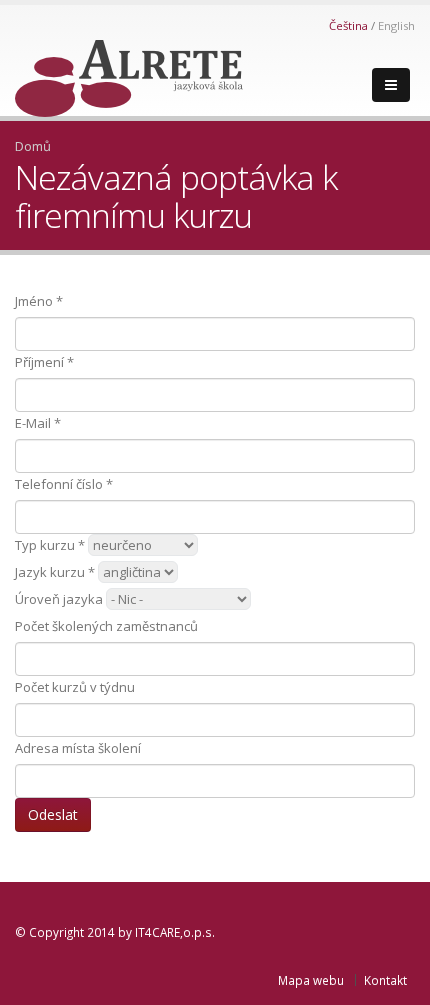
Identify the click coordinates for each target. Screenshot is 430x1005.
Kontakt (385, 980)
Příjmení (44, 362)
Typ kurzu (50, 545)
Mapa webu (311, 980)
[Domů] (129, 73)
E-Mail (38, 423)
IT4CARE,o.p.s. (175, 932)
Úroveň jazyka (59, 599)
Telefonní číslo (64, 484)
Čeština (348, 25)
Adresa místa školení (78, 748)
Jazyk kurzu (55, 572)
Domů (33, 146)
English (396, 25)
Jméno (39, 301)
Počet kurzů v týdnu (75, 687)
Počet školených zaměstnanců (106, 626)
